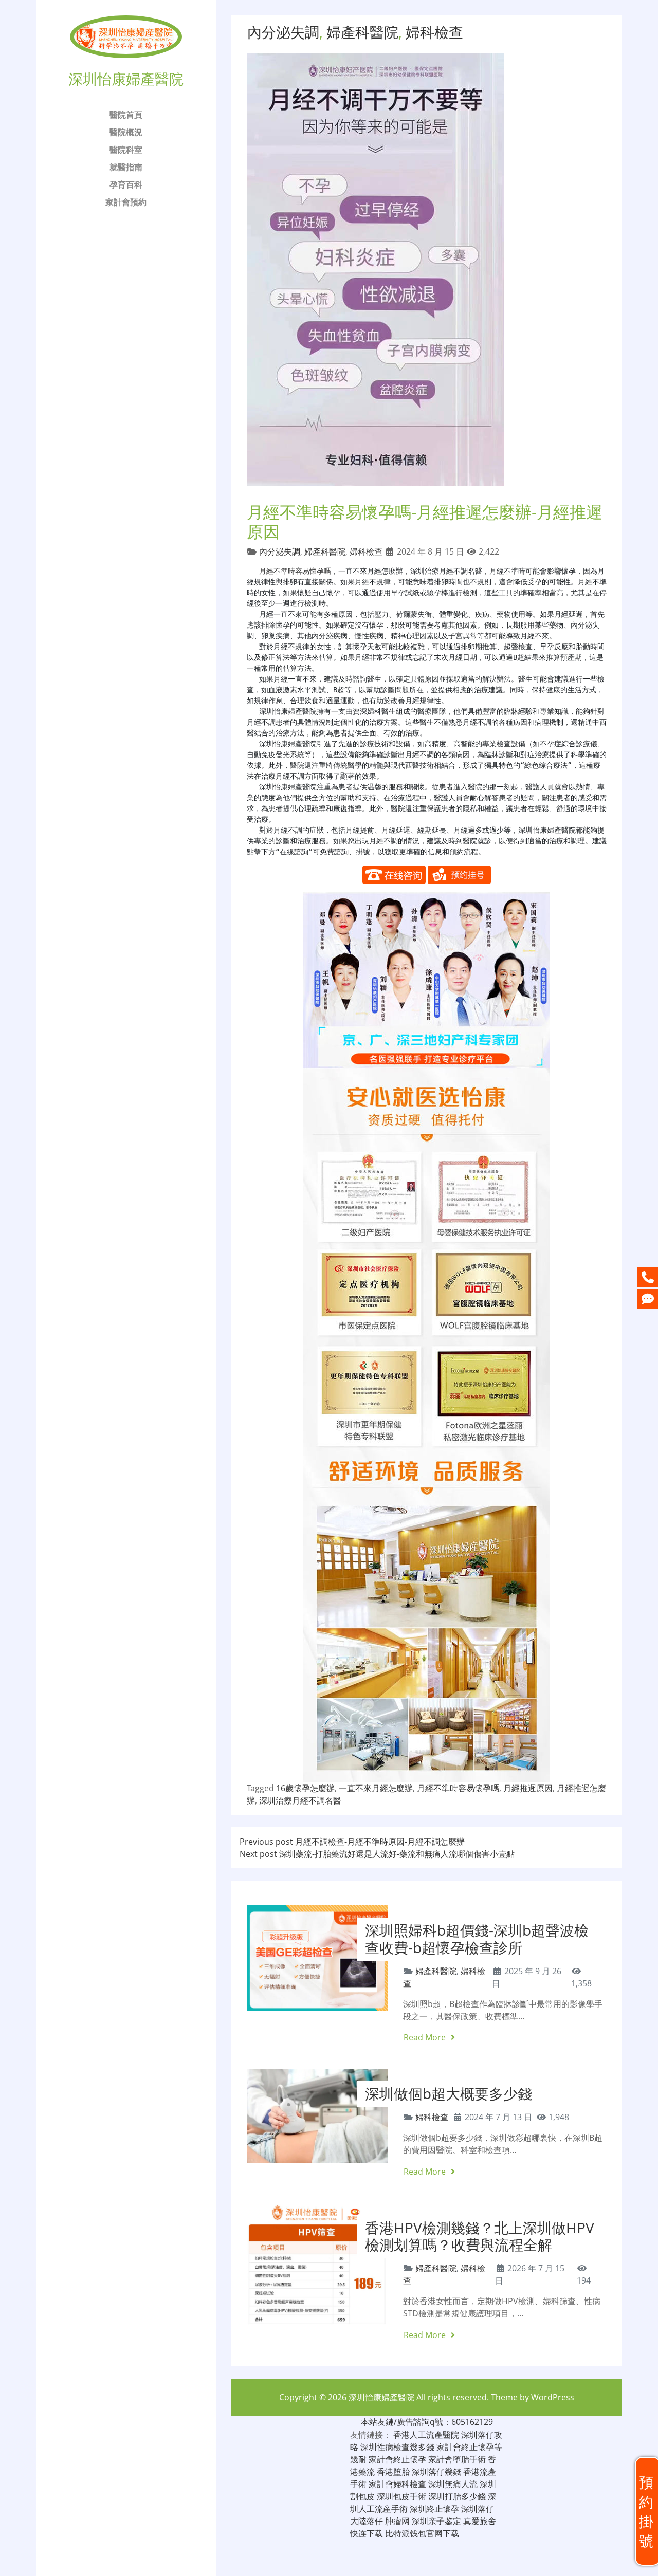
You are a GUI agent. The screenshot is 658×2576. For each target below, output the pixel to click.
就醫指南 (126, 167)
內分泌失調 (283, 32)
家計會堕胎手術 (457, 2459)
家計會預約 (126, 202)
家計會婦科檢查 (397, 2484)
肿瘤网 (397, 2521)
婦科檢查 (434, 32)
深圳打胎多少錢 (457, 2496)
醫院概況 (126, 132)
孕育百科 (126, 185)
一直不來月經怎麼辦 (376, 1788)
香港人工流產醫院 (426, 2435)
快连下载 (367, 2533)
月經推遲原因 (528, 1788)
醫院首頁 (126, 115)
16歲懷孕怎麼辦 (305, 1788)
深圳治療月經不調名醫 (300, 1800)
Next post (377, 1854)
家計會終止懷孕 (397, 2459)
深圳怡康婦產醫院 (381, 2397)
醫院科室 (126, 150)
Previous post (352, 1842)
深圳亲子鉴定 (436, 2521)
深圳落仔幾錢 (436, 2472)
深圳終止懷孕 (434, 2509)
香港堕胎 (393, 2472)
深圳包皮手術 (401, 2496)
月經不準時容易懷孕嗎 (295, 571)
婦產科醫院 (362, 32)
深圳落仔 (478, 2509)
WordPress (553, 2397)
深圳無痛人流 (453, 2484)
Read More (426, 2037)
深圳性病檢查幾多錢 (397, 2447)
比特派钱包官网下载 (422, 2533)
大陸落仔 (367, 2521)
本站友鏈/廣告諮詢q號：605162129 (427, 2422)
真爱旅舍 (480, 2521)
